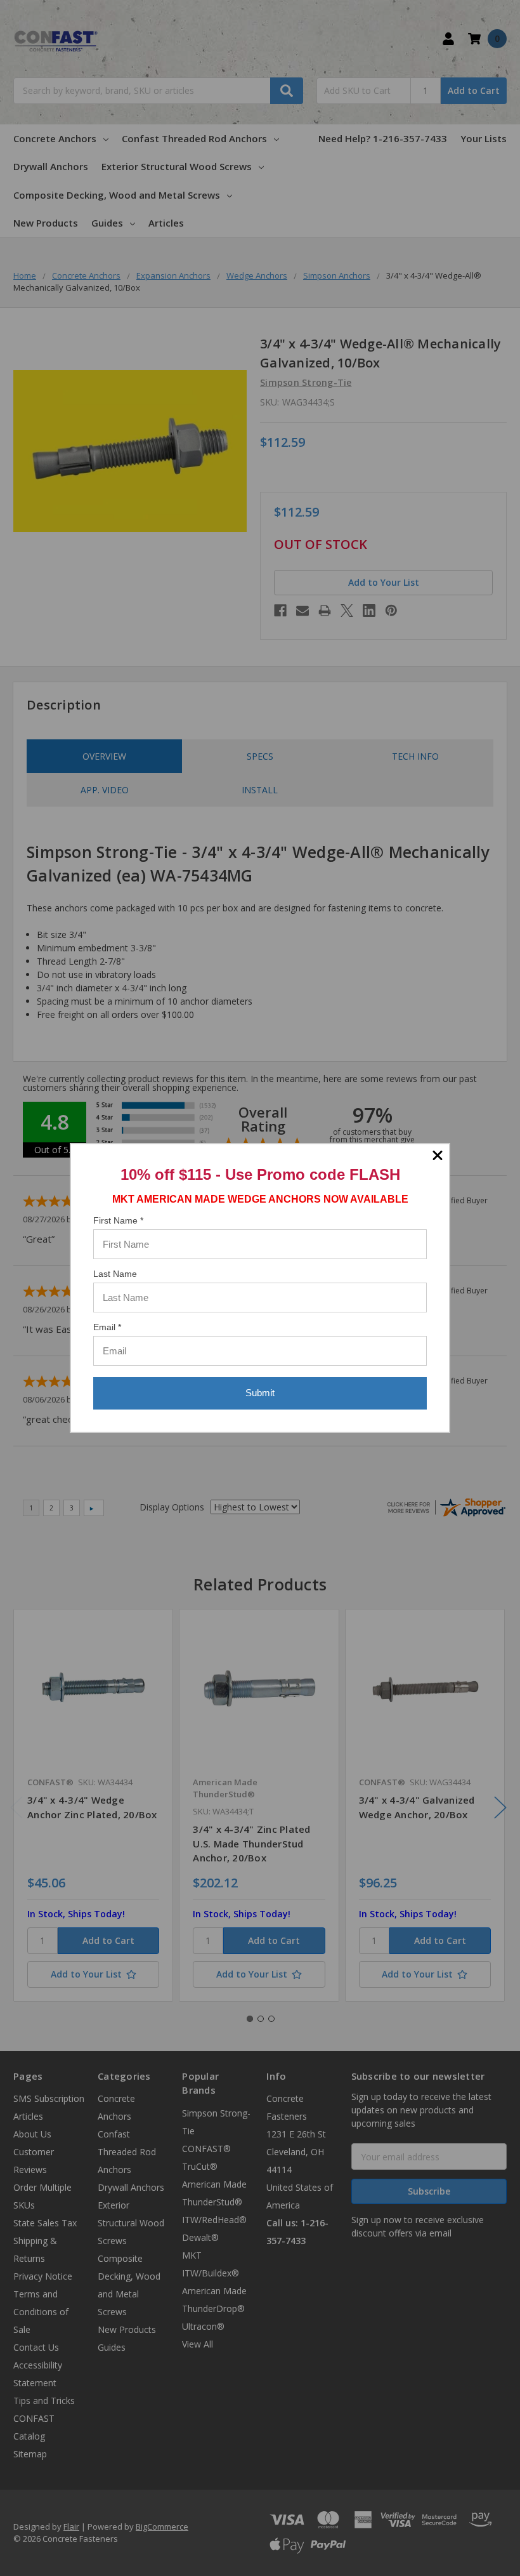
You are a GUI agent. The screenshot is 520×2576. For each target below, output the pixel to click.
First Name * (118, 1220)
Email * (107, 1327)
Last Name (115, 1274)
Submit (260, 1393)
